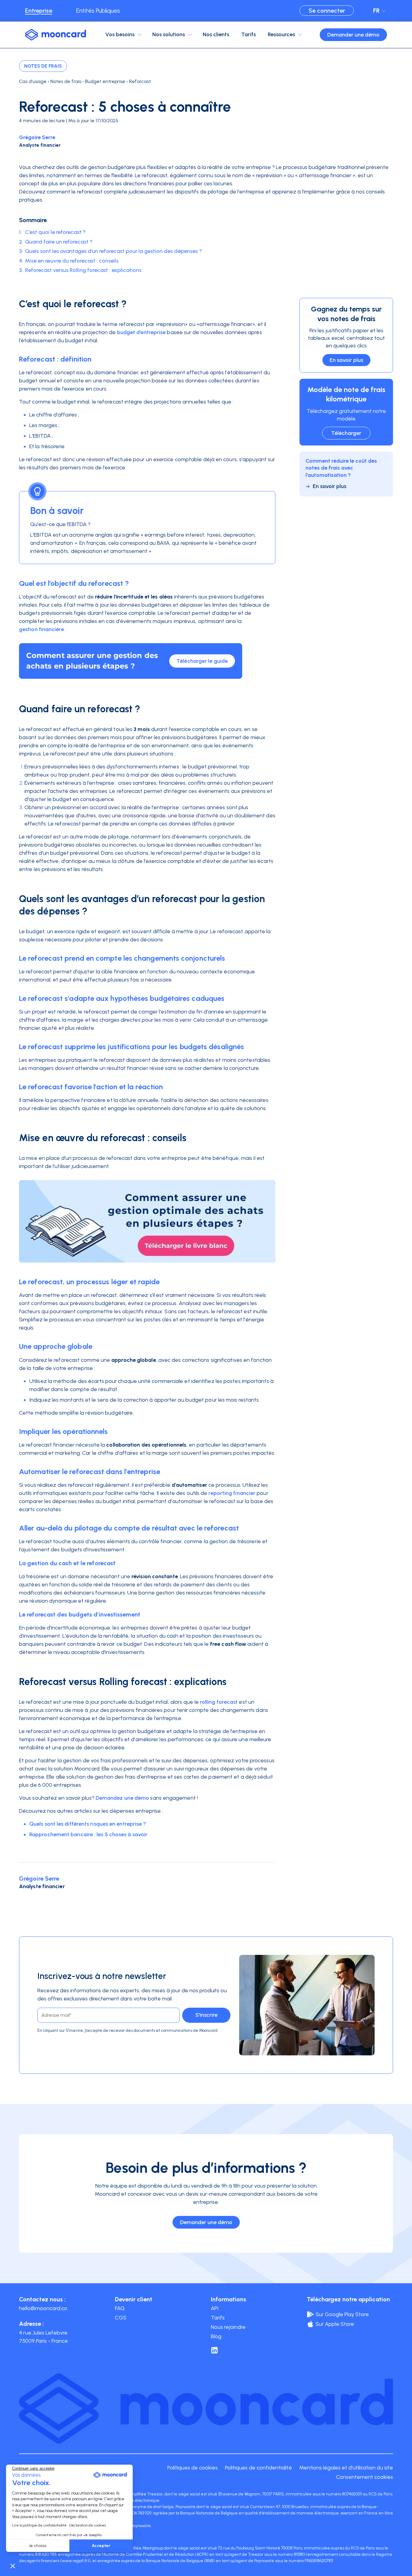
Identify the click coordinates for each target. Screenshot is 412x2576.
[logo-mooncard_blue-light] (55, 35)
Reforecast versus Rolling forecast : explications (83, 270)
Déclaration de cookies (87, 2525)
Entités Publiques (98, 11)
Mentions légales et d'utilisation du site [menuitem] (346, 2468)
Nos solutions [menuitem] (169, 34)
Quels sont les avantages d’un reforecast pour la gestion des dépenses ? (114, 251)
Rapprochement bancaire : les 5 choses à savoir (89, 1834)
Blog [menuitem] (216, 2336)
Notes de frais (43, 66)
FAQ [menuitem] (120, 2308)
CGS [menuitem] (121, 2318)
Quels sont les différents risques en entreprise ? (88, 1824)
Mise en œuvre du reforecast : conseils (72, 261)
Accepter (101, 2546)
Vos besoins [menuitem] (120, 34)
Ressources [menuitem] (281, 34)
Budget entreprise (105, 81)
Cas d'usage (33, 81)
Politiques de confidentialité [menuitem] (258, 2468)
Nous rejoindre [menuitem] (228, 2327)
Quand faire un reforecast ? (59, 242)
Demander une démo (353, 35)
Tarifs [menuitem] (249, 34)
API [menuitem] (215, 2308)
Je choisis (38, 2546)
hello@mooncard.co (43, 2308)
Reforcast (140, 81)
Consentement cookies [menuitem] (364, 2477)
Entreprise (39, 11)
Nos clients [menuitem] (216, 34)
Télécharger (346, 433)
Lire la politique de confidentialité (39, 2525)
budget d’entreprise (141, 332)
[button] (13, 2566)
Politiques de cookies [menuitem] (193, 2468)
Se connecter (327, 11)
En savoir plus (346, 360)
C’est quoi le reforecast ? (55, 232)
